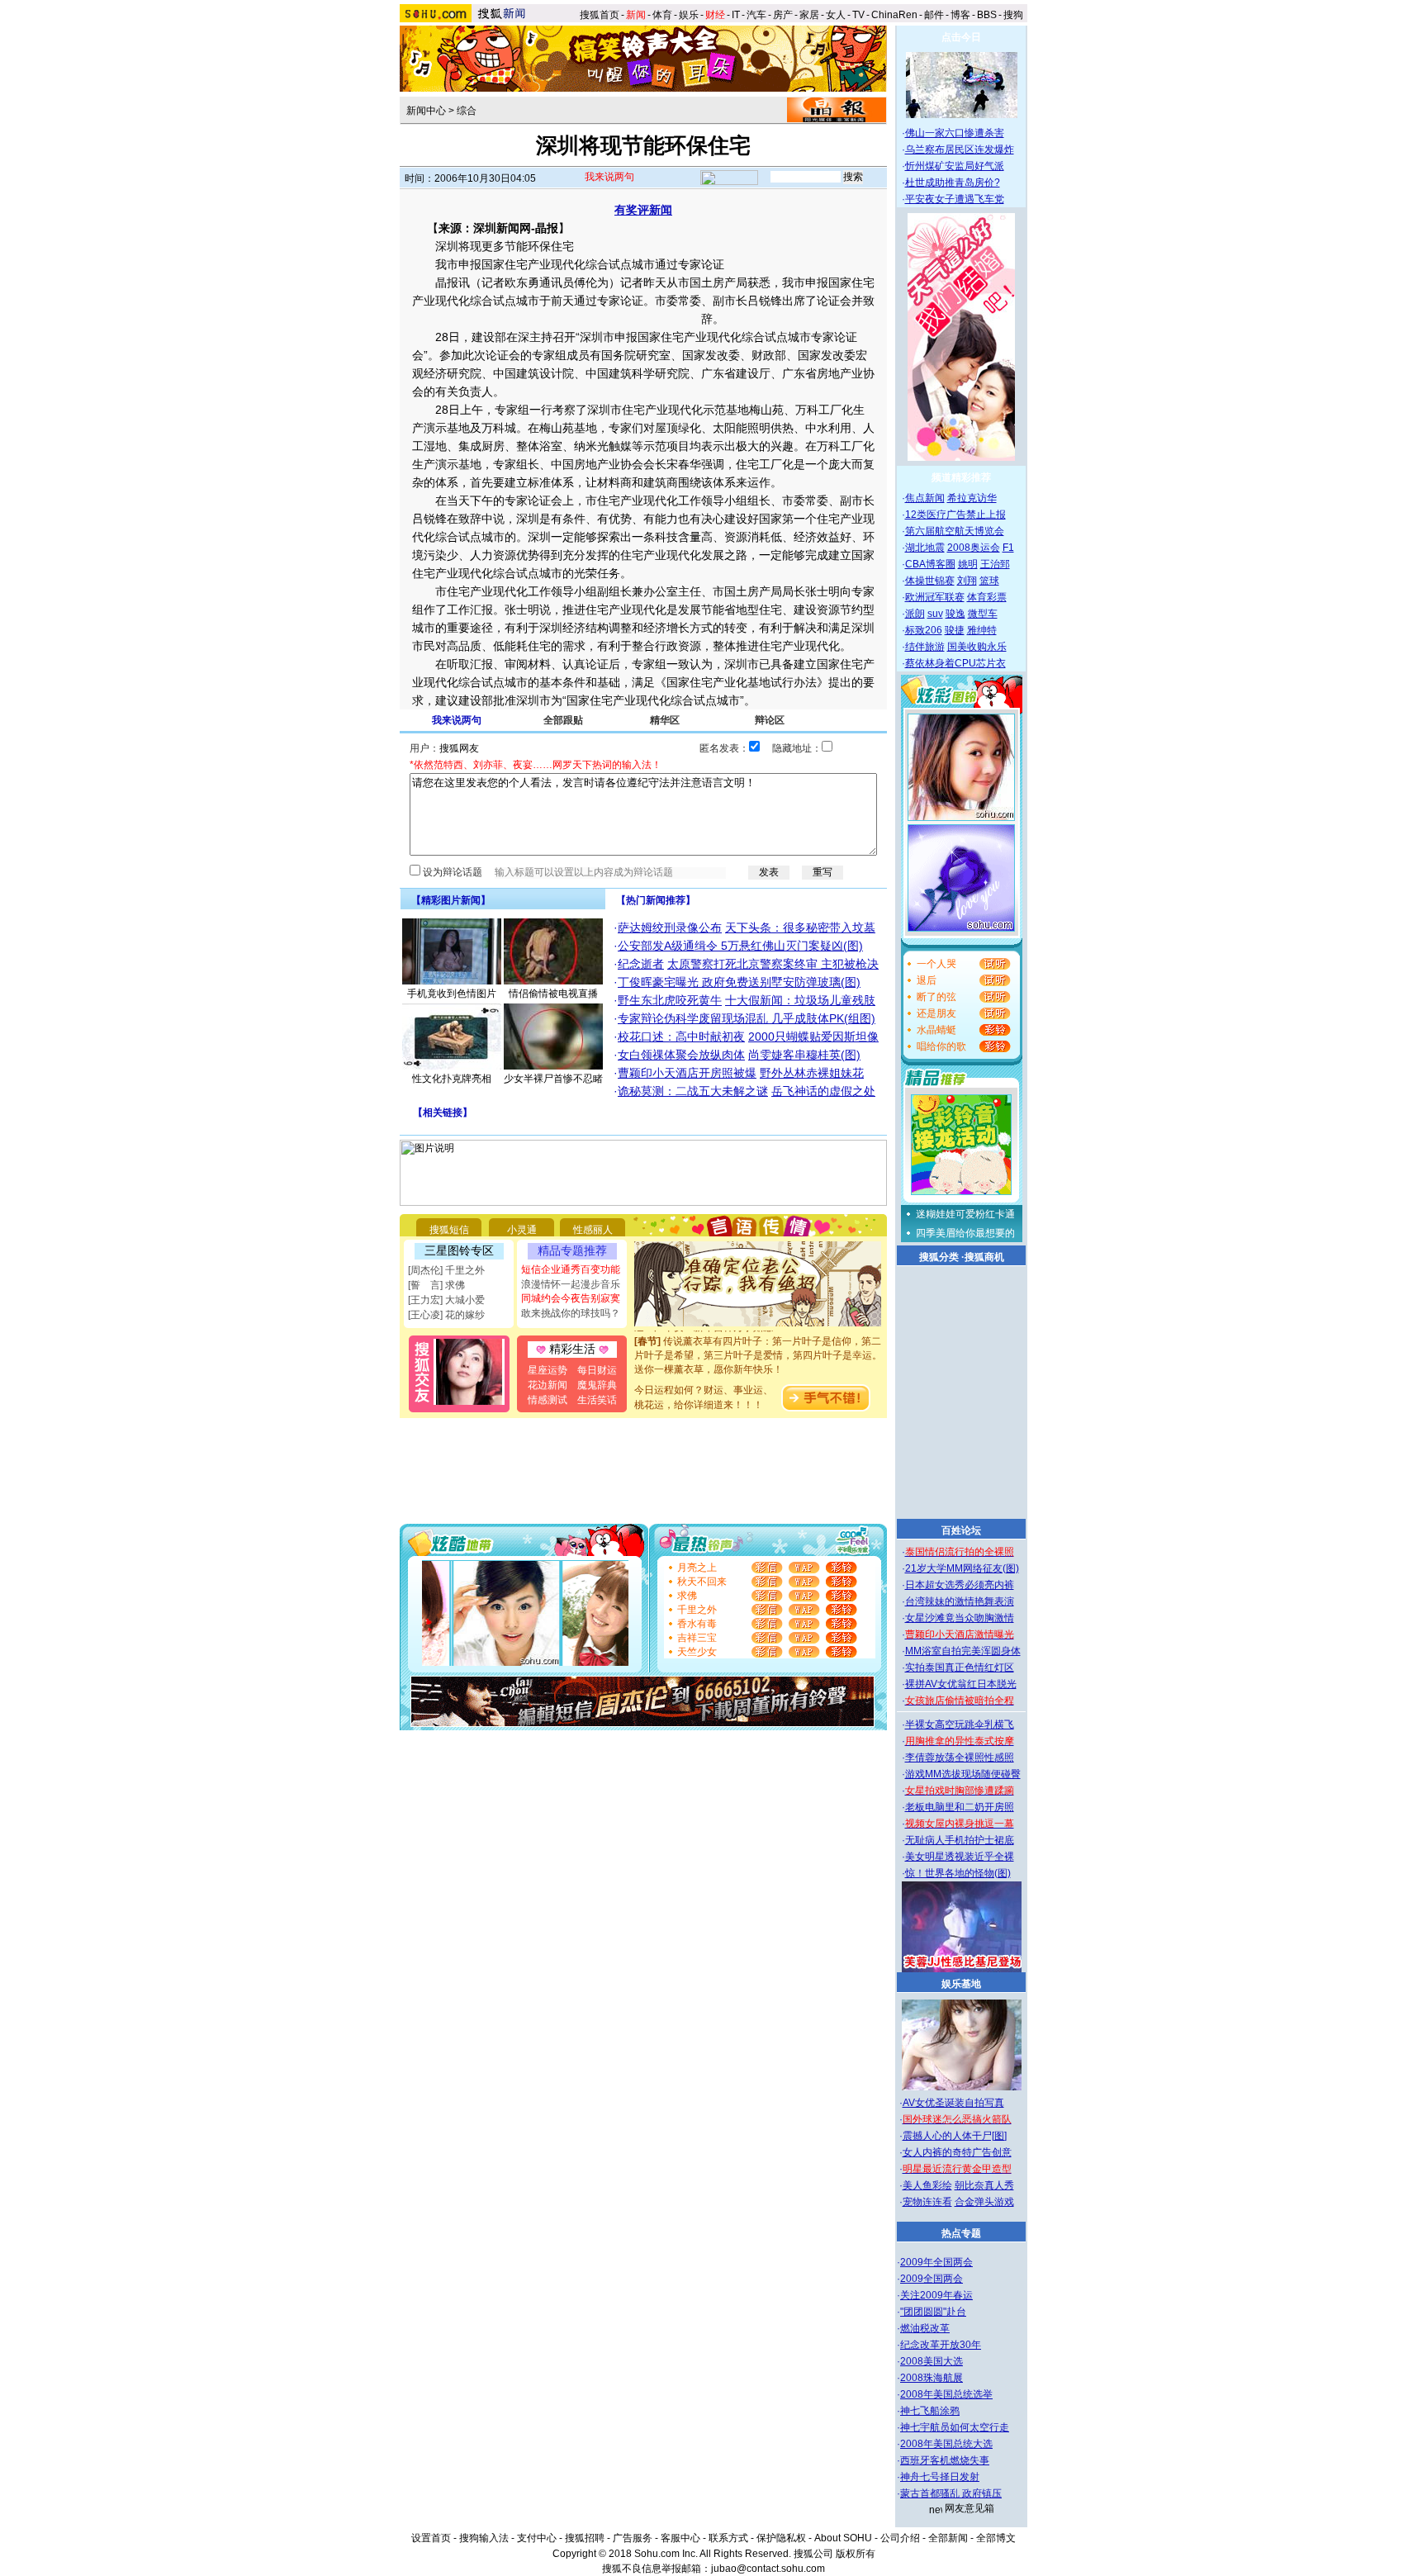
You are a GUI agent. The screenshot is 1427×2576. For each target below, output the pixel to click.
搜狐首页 (600, 15)
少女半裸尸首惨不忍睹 (553, 1079)
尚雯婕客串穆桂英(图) (804, 1055)
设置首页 (431, 2538)
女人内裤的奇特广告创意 (957, 2152)
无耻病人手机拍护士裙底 (960, 1840)
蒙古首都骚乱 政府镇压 (951, 2493)
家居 (809, 15)
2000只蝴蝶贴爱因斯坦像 (813, 1037)
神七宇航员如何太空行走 (955, 2427)
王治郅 (995, 564)
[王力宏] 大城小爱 (446, 1300)
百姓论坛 (961, 1530)
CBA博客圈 (930, 564)
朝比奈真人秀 (984, 2185)
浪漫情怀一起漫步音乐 (571, 1284)
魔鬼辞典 (597, 1385)
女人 (836, 15)
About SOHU (843, 2538)
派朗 (915, 614)
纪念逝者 (641, 964)
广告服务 (633, 2538)
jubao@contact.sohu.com (768, 2569)
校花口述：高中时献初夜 (681, 1037)
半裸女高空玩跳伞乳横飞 (960, 1724)
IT (736, 15)
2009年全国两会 (936, 2262)
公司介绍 (900, 2538)
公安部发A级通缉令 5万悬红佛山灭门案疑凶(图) (740, 946)
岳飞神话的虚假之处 (823, 1091)
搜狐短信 (449, 1230)
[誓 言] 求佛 (436, 1285)
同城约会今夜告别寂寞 (571, 1298)
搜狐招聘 (585, 2538)
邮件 (934, 15)
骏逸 (955, 614)
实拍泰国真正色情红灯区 (960, 1668)
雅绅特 (982, 630)
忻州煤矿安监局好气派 (955, 166)
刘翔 (967, 581)
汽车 (756, 15)
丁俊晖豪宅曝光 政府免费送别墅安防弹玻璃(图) (739, 982)
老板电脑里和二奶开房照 (960, 1807)
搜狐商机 (984, 1257)
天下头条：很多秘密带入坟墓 (800, 927)
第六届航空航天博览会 (955, 531)
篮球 (989, 581)
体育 (662, 15)
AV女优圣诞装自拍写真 (953, 2103)
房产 (783, 15)
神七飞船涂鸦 (930, 2411)
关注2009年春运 (936, 2295)
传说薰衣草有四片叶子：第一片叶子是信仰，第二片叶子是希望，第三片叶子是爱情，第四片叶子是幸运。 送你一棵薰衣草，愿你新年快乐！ (758, 1340)
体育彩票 (987, 597)
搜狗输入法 (484, 2538)
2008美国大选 (932, 2361)
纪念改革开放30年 (941, 2345)
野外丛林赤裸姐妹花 (812, 1073)
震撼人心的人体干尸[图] (955, 2136)
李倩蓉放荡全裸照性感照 (960, 1758)
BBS (987, 15)
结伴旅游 (925, 647)
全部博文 (996, 2538)
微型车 (983, 614)
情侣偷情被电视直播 (553, 994)
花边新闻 (548, 1385)
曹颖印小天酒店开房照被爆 (687, 1073)
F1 (1008, 548)
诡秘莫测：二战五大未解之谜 (693, 1091)
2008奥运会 (974, 548)
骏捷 (955, 630)
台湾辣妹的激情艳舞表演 (960, 1601)
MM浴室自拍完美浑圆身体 (963, 1651)
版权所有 (856, 2554)
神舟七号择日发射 (940, 2477)
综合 (467, 111)
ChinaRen (894, 15)
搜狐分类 (939, 1257)
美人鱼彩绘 (927, 2185)
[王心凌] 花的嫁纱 (446, 1315)
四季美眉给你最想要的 (965, 1233)
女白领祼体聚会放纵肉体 (681, 1055)
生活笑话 (597, 1400)
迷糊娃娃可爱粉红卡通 (965, 1214)
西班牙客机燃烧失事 (945, 2460)
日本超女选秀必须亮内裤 (960, 1585)
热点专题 (961, 2233)
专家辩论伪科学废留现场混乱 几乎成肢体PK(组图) (747, 1018)
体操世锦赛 (930, 581)
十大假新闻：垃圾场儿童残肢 (800, 1000)
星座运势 (548, 1370)
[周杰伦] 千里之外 (446, 1270)
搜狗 (1015, 15)
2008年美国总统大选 (946, 2444)
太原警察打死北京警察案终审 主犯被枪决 (773, 964)
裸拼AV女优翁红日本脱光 (961, 1684)
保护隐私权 (781, 2538)
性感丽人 (593, 1230)
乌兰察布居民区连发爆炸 (960, 149)
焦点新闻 (925, 498)
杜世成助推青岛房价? (953, 183)
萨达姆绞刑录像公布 (670, 927)
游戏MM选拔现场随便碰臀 (963, 1774)
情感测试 (548, 1400)
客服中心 (680, 2538)
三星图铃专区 (459, 1250)
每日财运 (597, 1370)
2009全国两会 (932, 2279)
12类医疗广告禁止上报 (955, 515)
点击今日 (961, 37)
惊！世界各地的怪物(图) (958, 1873)
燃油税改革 (925, 2328)
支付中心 (537, 2538)
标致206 (924, 630)
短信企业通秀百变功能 (571, 1269)
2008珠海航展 (932, 2378)
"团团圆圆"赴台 (933, 2312)
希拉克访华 (972, 498)
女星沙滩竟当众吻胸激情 (960, 1618)
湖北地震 (925, 548)
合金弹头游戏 (984, 2202)
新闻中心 (426, 111)
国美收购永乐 (977, 647)
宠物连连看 (927, 2202)
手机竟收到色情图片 (452, 994)
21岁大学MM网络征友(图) (962, 1568)
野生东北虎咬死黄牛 (670, 1000)
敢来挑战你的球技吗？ (571, 1313)
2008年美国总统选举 (946, 2394)
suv (935, 614)
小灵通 (522, 1230)
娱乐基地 (961, 1984)
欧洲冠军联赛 (935, 597)
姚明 (968, 564)
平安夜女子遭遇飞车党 (955, 199)
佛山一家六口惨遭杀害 (955, 133)
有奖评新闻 (643, 210)
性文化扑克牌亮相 (452, 1079)
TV (858, 15)
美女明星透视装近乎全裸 (960, 1857)
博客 (960, 15)
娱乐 (689, 15)
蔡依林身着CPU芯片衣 (955, 663)
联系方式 (728, 2538)
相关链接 (443, 1112)
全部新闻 (948, 2538)
